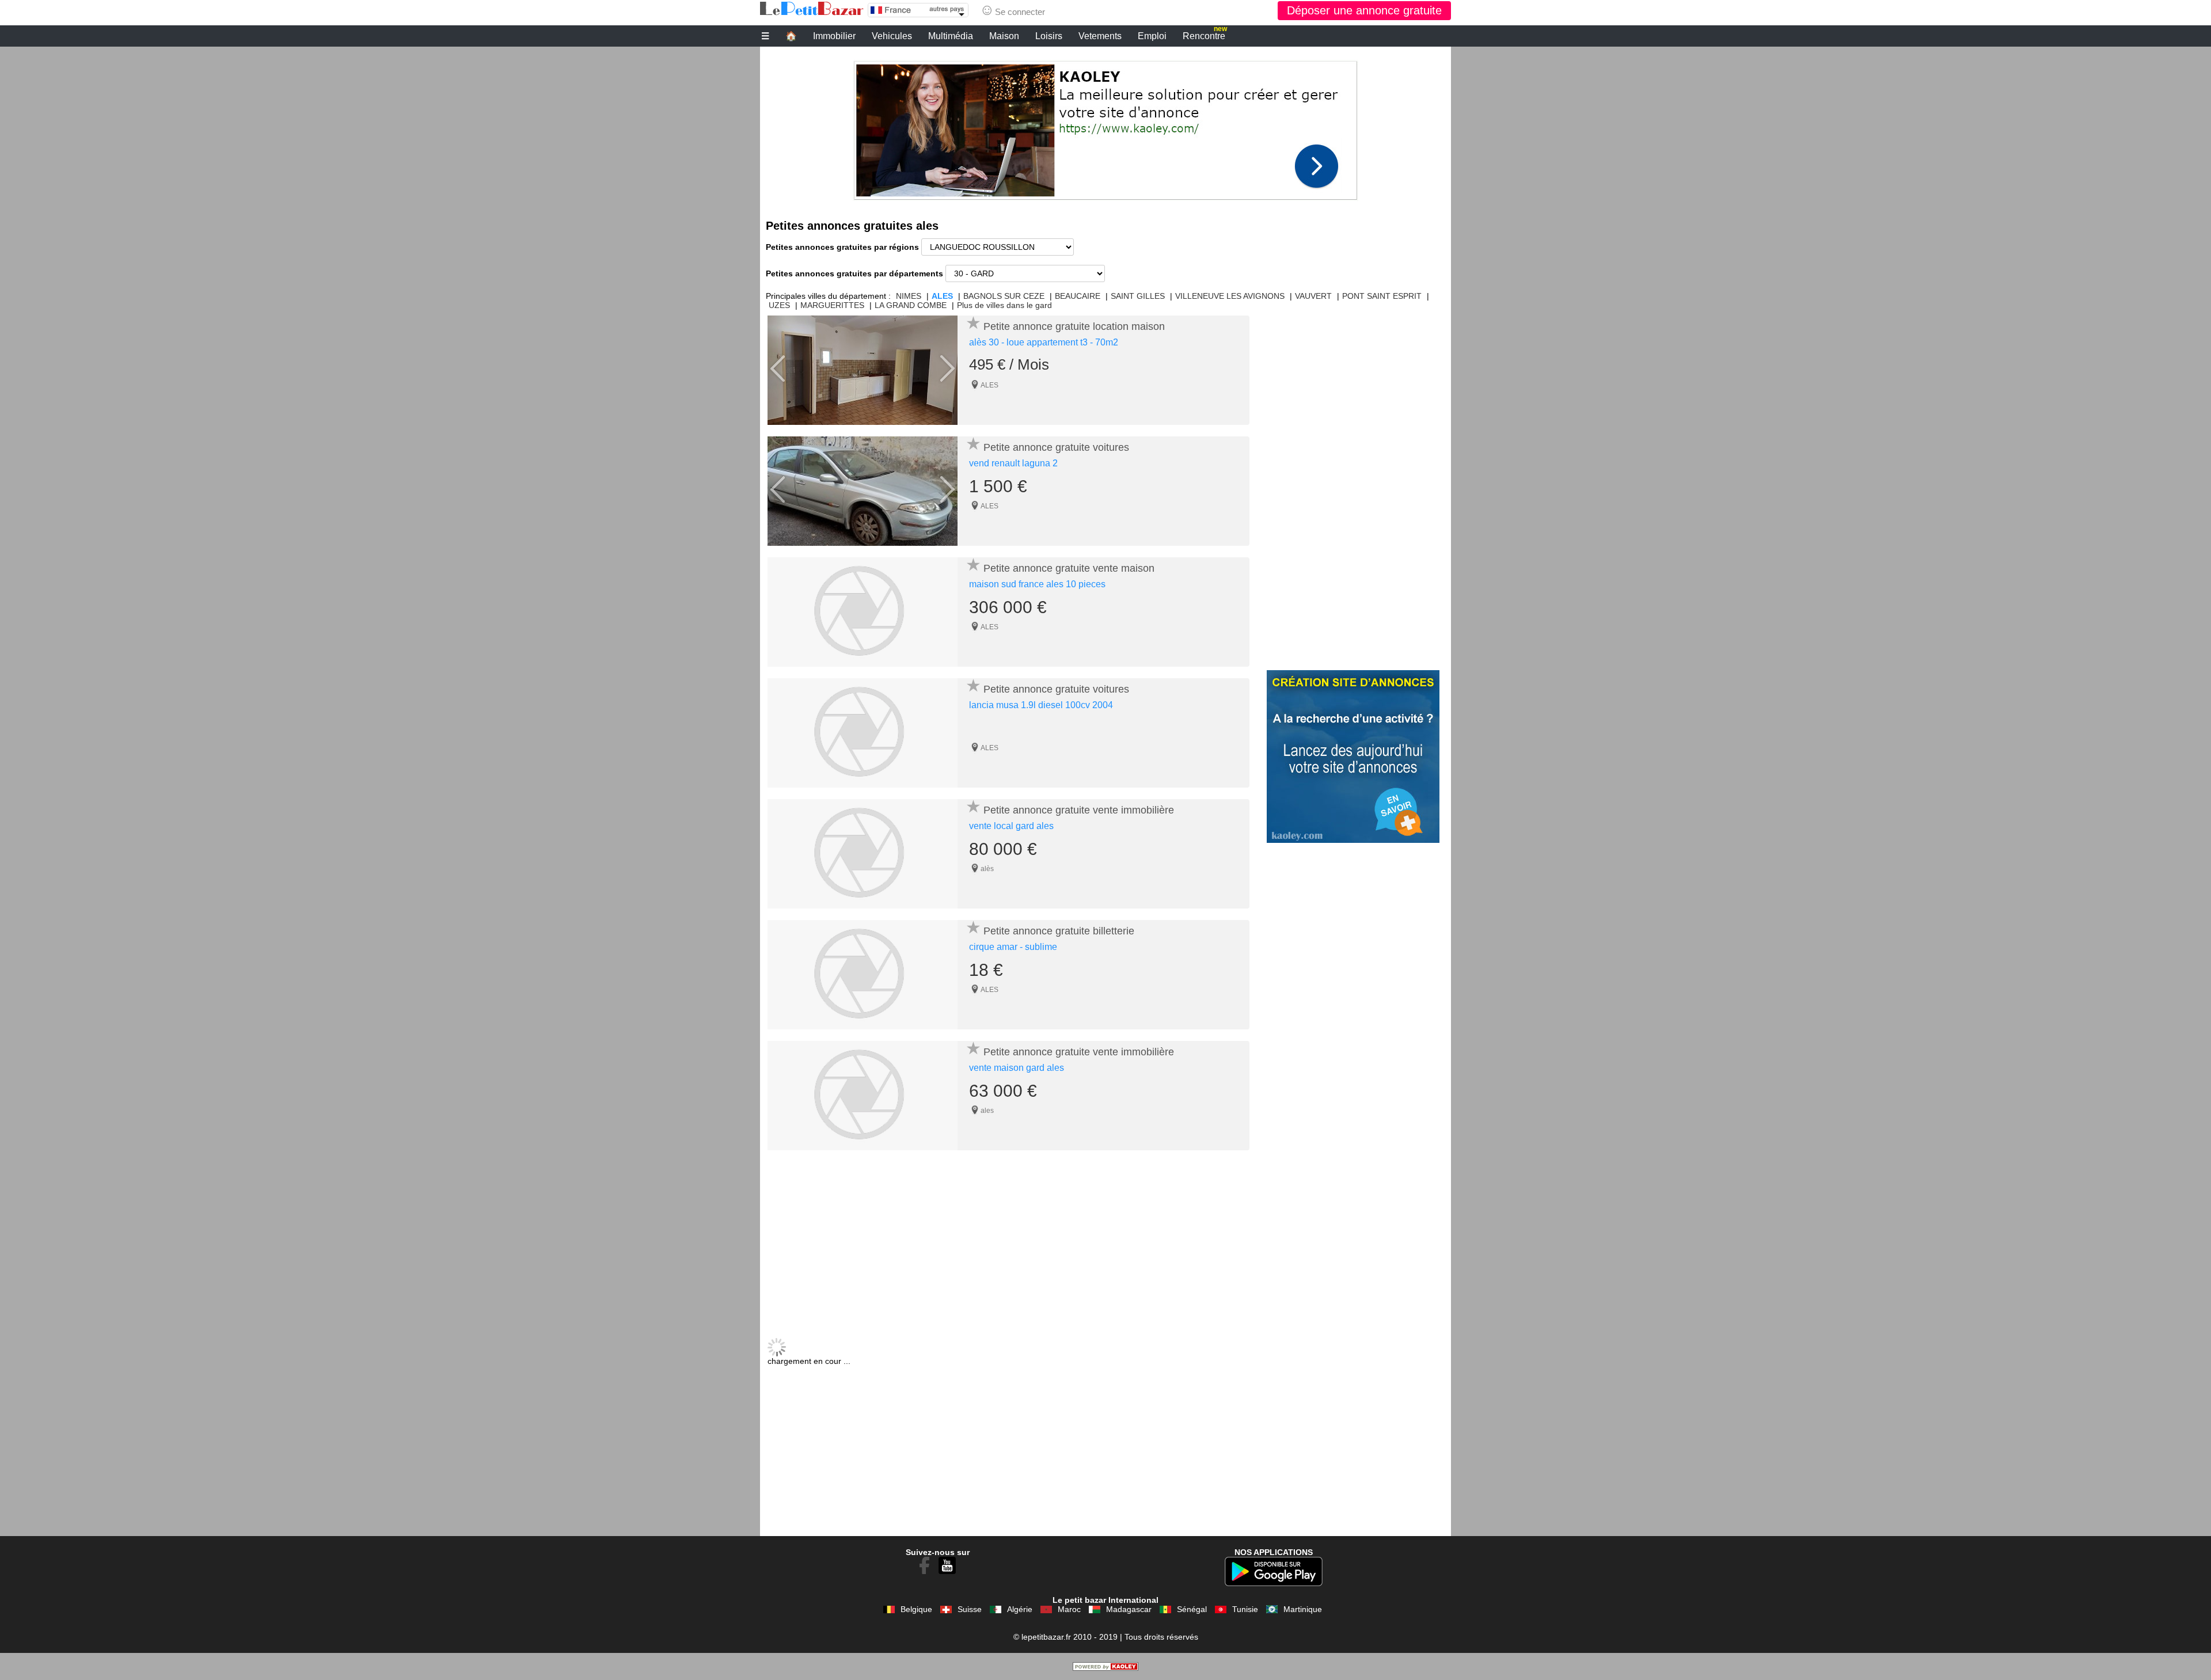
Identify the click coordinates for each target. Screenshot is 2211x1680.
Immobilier (834, 36)
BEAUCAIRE (1078, 296)
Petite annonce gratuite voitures (1056, 447)
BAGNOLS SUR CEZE (1004, 296)
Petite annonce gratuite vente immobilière (1079, 810)
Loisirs (1049, 36)
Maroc (1069, 1609)
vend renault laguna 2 (1013, 463)
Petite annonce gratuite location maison (1074, 326)
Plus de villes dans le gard (1004, 305)
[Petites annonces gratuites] (812, 9)
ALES (942, 296)
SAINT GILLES (1138, 296)
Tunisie (1245, 1609)
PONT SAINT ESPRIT (1382, 296)
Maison (1004, 36)
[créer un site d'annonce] (1105, 1668)
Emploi (1152, 36)
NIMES (909, 296)
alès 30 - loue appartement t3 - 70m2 (1044, 342)
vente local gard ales (1011, 826)
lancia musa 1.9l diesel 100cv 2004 (1041, 705)
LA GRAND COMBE (911, 305)
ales (987, 1111)
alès (987, 869)
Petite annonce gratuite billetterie (1059, 931)
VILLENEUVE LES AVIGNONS (1230, 296)
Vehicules (892, 36)
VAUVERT (1313, 296)
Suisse (970, 1609)
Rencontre (1205, 35)
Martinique (1303, 1609)
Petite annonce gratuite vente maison (1069, 568)
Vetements (1100, 36)
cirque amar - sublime (1013, 947)
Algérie (1020, 1609)
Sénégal (1192, 1609)
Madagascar (1129, 1609)
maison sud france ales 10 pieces (1037, 584)
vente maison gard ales (1017, 1068)
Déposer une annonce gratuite (1364, 10)
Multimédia (951, 36)
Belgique (916, 1609)
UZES (779, 305)
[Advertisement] (1105, 127)
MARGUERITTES (832, 305)
